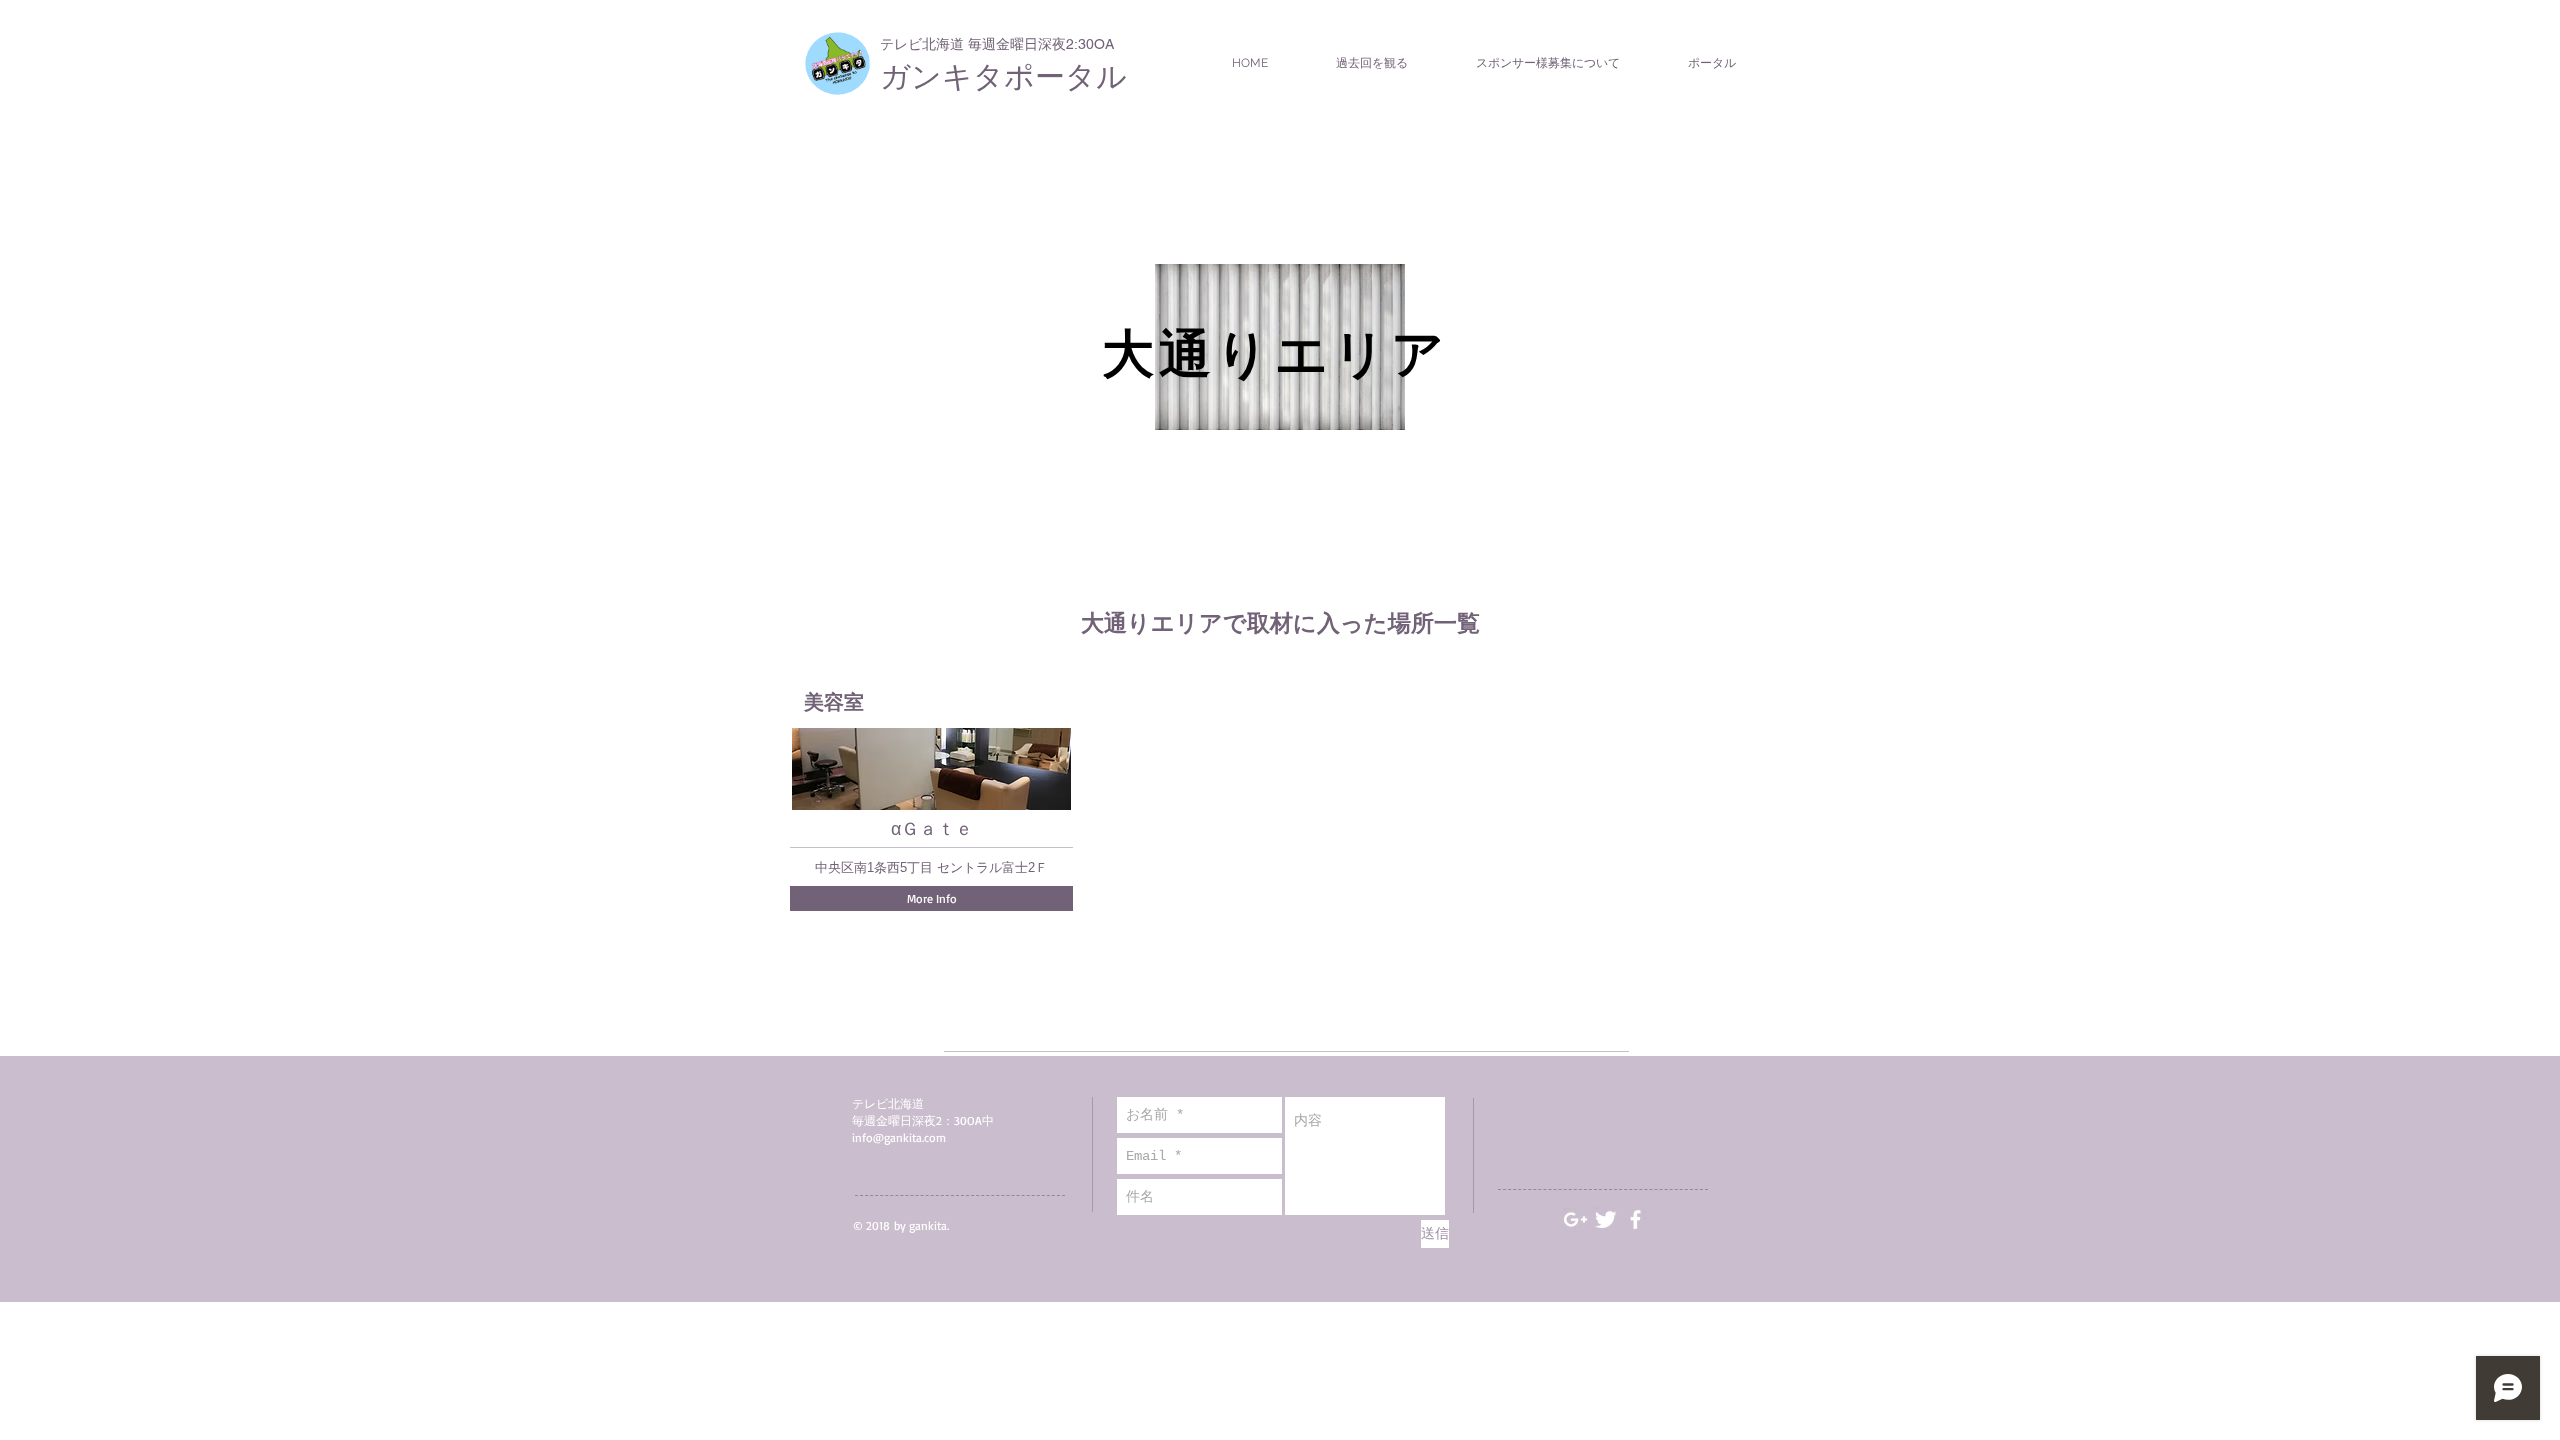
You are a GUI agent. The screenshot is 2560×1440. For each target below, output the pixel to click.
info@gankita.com (899, 1137)
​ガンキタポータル (1003, 76)
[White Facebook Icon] (1635, 1219)
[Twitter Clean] (1605, 1219)
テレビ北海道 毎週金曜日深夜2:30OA (997, 44)
